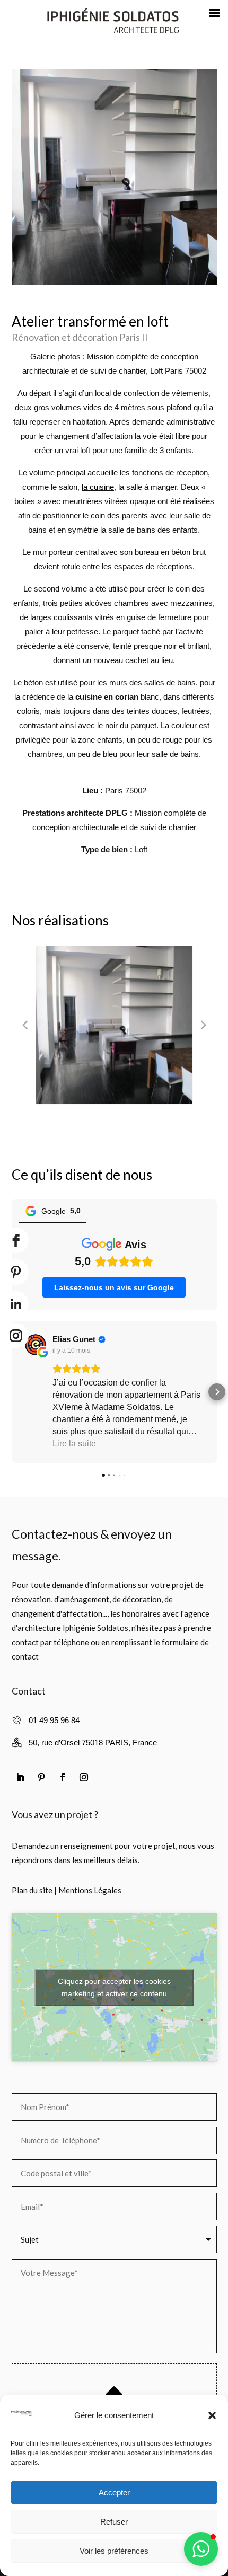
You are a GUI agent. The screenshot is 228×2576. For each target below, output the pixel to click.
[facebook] (16, 1240)
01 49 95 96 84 (54, 1720)
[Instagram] (16, 1336)
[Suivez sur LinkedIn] (20, 1777)
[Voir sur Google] (36, 1345)
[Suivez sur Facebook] (63, 1777)
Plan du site (32, 1890)
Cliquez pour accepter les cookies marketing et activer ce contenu (114, 1987)
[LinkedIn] (16, 1304)
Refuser (114, 2522)
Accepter (114, 2493)
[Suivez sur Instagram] (84, 1777)
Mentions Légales (90, 1890)
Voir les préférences (114, 2551)
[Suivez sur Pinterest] (41, 1777)
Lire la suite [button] (74, 1444)
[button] (212, 2415)
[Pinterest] (16, 1272)
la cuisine (98, 487)
